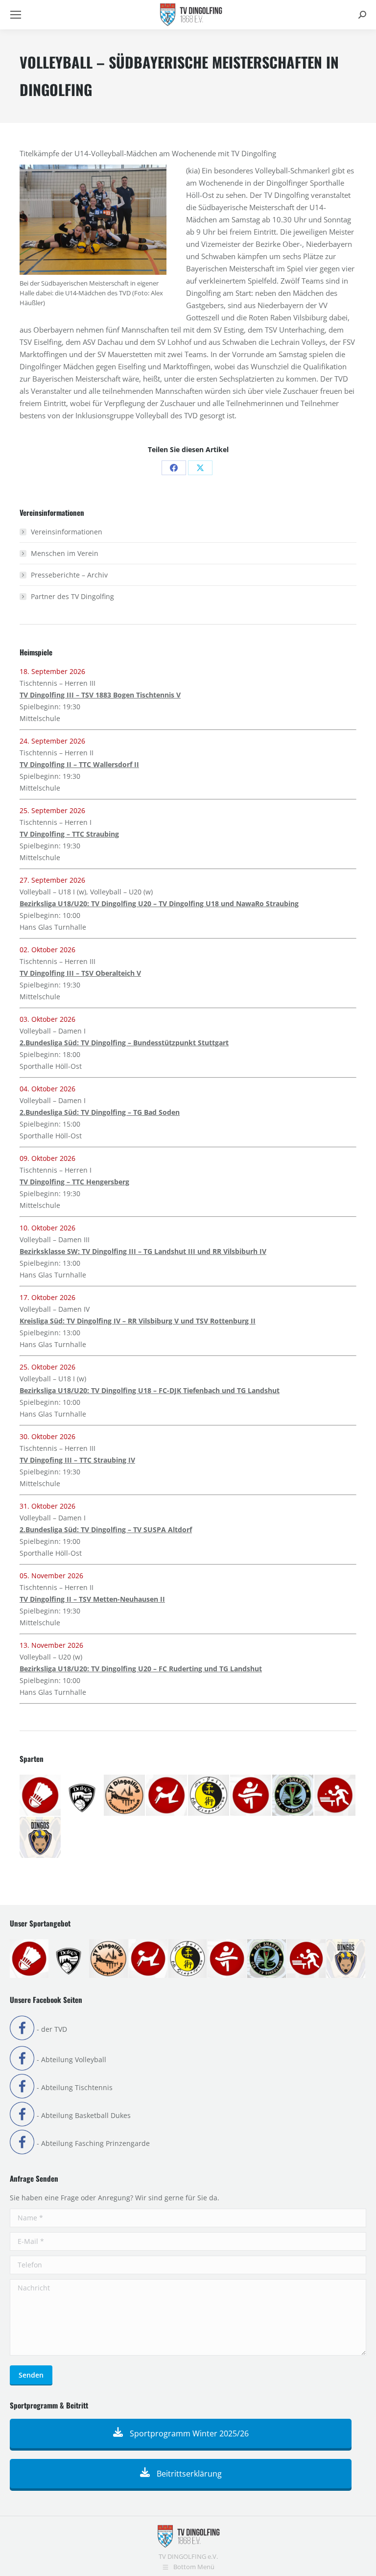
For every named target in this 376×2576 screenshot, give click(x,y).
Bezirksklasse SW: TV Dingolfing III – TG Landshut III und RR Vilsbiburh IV (143, 1251)
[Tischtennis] (335, 1796)
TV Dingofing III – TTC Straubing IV (77, 1460)
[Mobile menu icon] (16, 15)
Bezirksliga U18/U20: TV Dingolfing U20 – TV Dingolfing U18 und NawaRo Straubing (159, 903)
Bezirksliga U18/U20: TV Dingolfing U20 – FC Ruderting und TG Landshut (141, 1669)
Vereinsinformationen (67, 532)
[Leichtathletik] (251, 1796)
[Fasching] (125, 1796)
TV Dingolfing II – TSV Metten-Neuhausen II (92, 1599)
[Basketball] (83, 1796)
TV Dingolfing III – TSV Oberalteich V (80, 973)
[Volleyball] (41, 1838)
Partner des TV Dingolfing (72, 596)
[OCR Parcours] (293, 1796)
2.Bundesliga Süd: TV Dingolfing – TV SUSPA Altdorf (106, 1529)
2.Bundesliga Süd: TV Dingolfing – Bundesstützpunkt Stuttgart (124, 1043)
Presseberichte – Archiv (69, 575)
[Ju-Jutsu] (209, 1796)
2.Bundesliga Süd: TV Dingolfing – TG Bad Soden (100, 1112)
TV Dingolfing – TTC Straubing (69, 834)
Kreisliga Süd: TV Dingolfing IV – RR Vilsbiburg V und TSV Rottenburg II (138, 1321)
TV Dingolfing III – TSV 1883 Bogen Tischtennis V (100, 695)
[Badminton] (41, 1796)
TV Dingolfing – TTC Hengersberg (74, 1182)
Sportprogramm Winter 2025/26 (188, 2433)
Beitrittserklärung (188, 2474)
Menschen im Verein (65, 553)
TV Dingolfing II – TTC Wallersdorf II (79, 764)
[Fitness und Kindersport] (167, 1796)
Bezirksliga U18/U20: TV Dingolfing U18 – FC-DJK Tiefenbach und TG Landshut (150, 1390)
